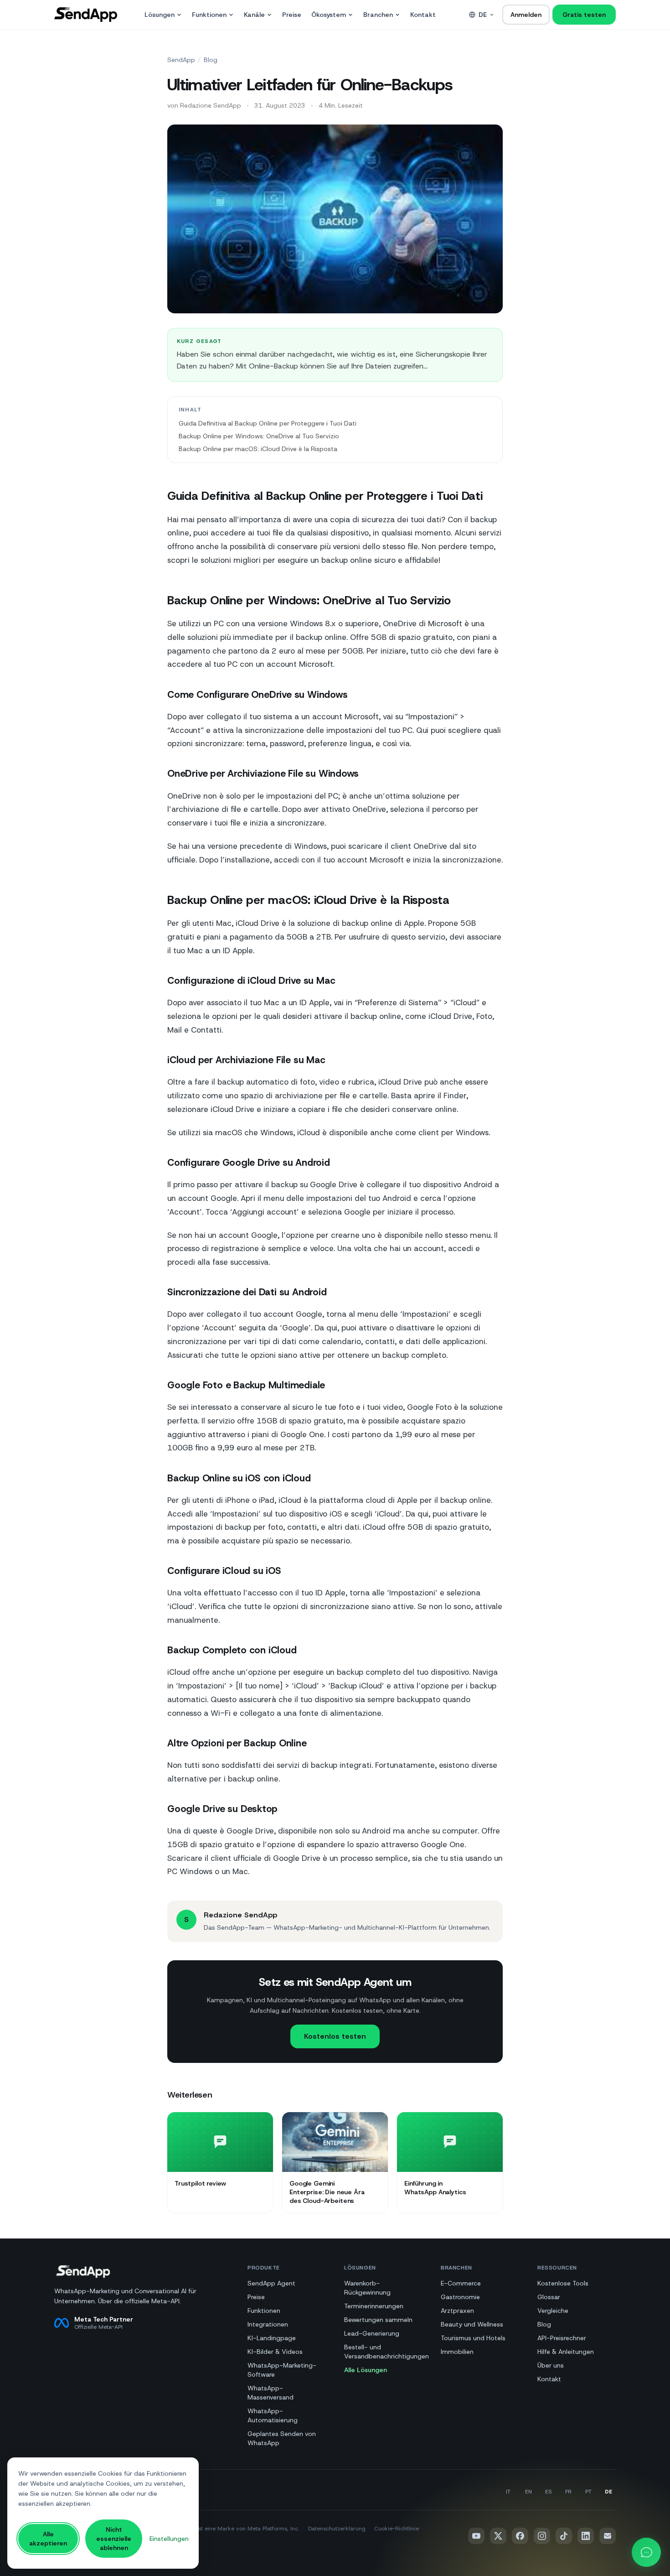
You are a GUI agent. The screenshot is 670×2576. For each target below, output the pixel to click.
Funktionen (209, 15)
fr (568, 2492)
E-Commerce (461, 2283)
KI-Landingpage (272, 2338)
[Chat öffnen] (646, 2552)
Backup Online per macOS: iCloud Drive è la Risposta (258, 449)
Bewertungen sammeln (378, 2320)
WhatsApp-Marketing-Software (282, 2370)
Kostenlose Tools (563, 2283)
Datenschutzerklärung (337, 2529)
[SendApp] (86, 15)
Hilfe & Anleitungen (566, 2352)
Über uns (551, 2365)
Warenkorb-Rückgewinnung (367, 2288)
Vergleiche (553, 2311)
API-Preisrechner (562, 2338)
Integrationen (268, 2324)
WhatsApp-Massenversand (271, 2393)
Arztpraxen (457, 2311)
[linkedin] (586, 2536)
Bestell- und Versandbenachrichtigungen (387, 2352)
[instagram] (542, 2536)
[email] (608, 2536)
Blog (211, 60)
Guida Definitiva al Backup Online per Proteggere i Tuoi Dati (268, 423)
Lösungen (160, 15)
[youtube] (476, 2536)
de (483, 15)
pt (588, 2492)
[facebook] (520, 2536)
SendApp (181, 60)
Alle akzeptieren (48, 2539)
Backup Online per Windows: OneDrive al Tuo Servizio (259, 436)
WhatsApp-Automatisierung (273, 2415)
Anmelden (526, 15)
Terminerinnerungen (374, 2306)
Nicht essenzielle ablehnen (114, 2539)
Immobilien (457, 2352)
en (528, 2492)
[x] (498, 2536)
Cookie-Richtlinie (397, 2529)
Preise (292, 15)
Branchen (378, 15)
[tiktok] (564, 2536)
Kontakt (423, 15)
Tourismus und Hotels (473, 2338)
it (508, 2492)
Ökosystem (329, 15)
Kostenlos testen (335, 2036)
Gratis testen (584, 15)
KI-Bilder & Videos (275, 2352)
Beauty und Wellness (472, 2324)
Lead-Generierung (372, 2333)
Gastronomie (460, 2297)
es (548, 2492)
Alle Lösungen (366, 2370)
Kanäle (254, 15)
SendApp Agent (271, 2283)
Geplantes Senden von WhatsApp (282, 2438)
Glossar (549, 2297)
